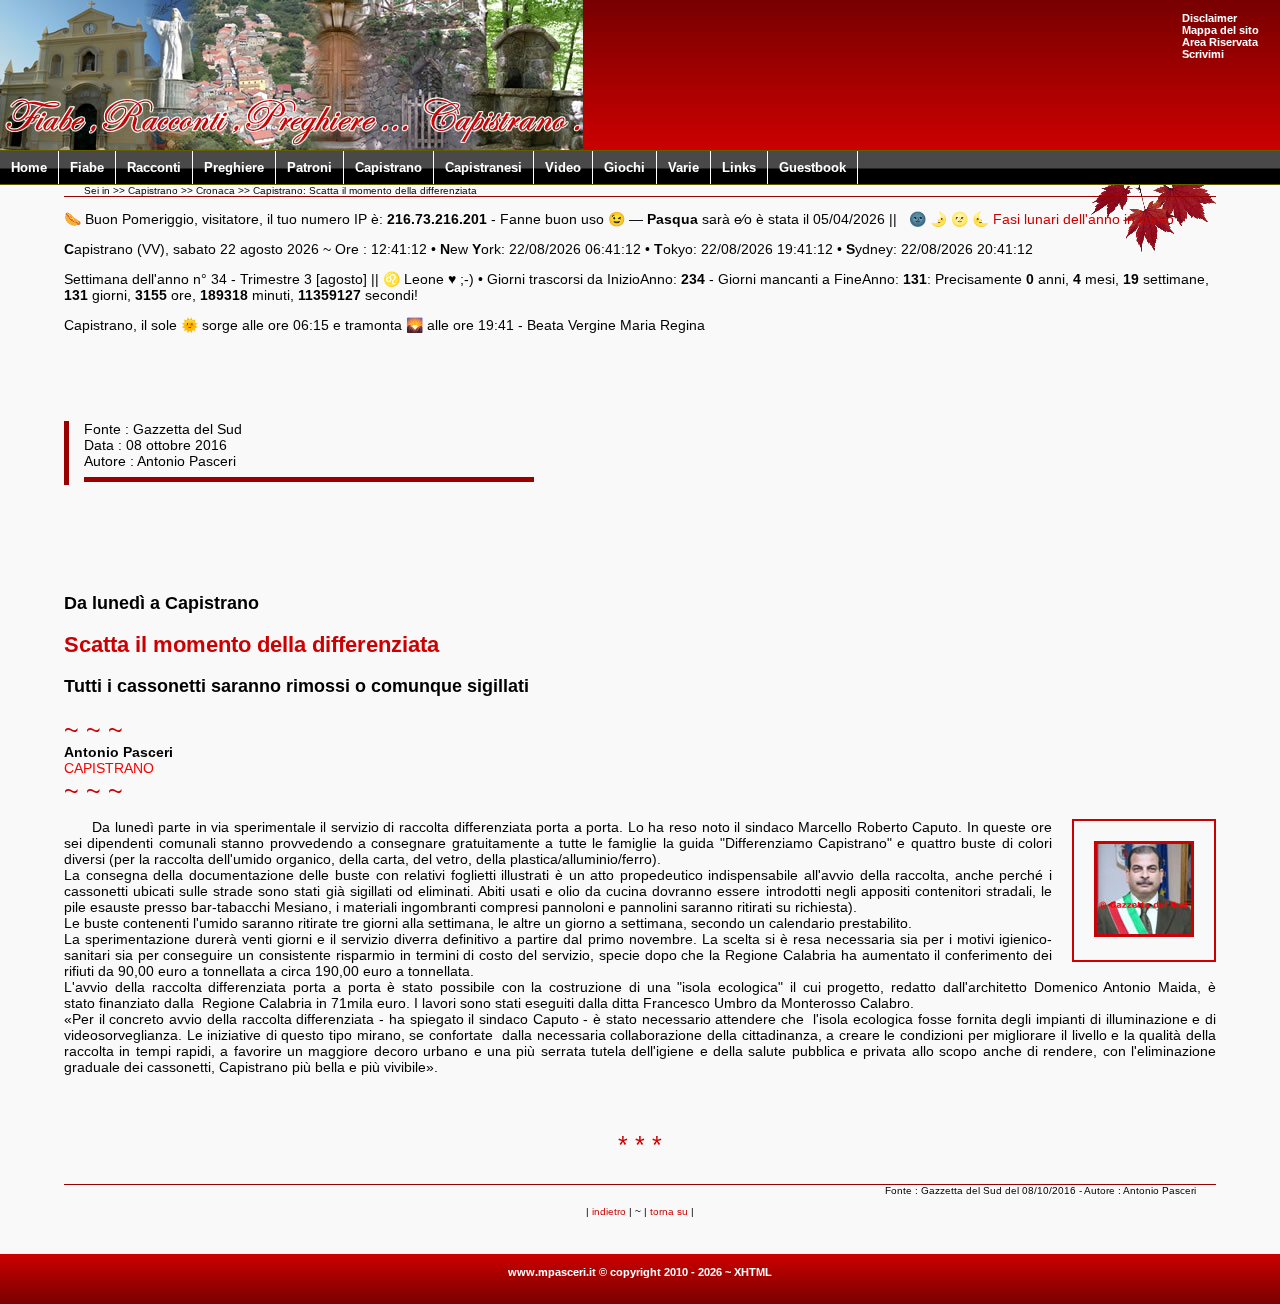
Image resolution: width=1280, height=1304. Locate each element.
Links (739, 167)
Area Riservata (1220, 42)
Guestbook (812, 167)
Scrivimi (1203, 54)
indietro (609, 1211)
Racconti (154, 167)
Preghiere (234, 167)
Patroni (309, 167)
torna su (669, 1211)
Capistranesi (483, 167)
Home (29, 167)
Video (563, 167)
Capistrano (388, 167)
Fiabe (87, 167)
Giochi (624, 167)
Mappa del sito (1220, 30)
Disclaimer (1209, 18)
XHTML (753, 1272)
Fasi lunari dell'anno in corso (1083, 219)
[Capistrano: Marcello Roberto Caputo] (1144, 932)
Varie (683, 167)
